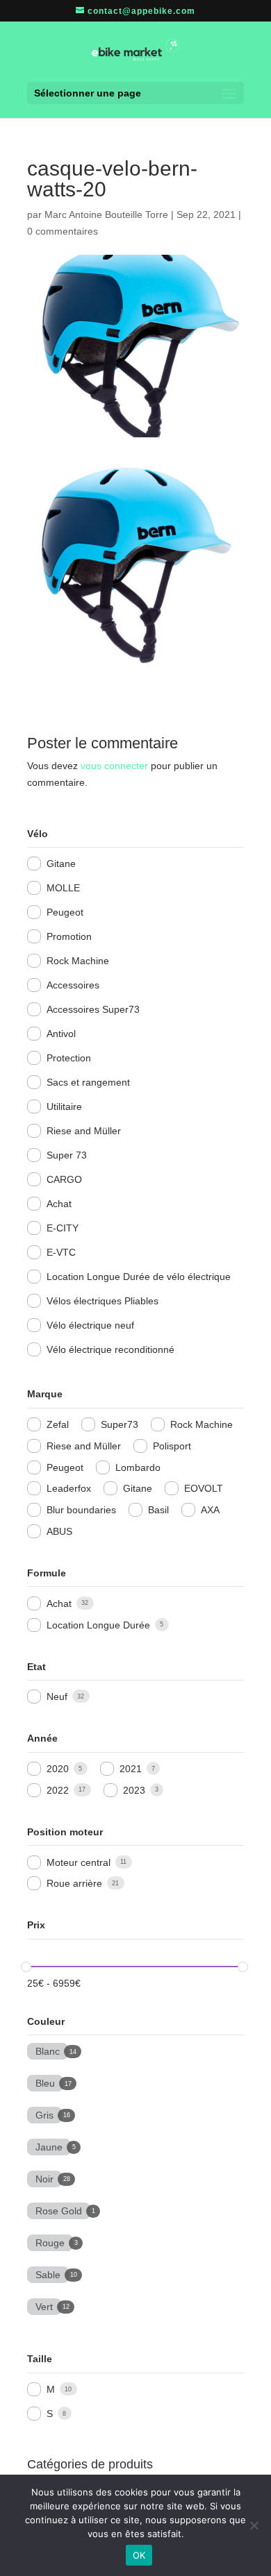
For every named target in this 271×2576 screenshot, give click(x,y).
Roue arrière (74, 1883)
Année (42, 1738)
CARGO (64, 1179)
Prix (36, 1925)
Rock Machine (78, 961)
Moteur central (79, 1862)
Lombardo (138, 1467)
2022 (58, 1790)
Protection (69, 1058)
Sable (48, 2273)
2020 (58, 1769)
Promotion (69, 936)
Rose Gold (59, 2209)
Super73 (120, 1424)
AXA (210, 1510)
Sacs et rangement (88, 1082)
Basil (158, 1510)
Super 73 (67, 1155)
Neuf (57, 1697)
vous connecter (114, 766)
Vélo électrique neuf (90, 1325)
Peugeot (65, 912)
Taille (40, 2359)
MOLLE (63, 888)
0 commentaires (63, 231)
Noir (44, 2178)
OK (139, 2555)
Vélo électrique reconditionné (110, 1349)
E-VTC (61, 1252)
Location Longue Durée (98, 1625)
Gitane (61, 864)
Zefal (58, 1424)
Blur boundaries (81, 1510)
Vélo (38, 834)
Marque (45, 1394)
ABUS (59, 1531)
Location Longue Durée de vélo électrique (139, 1277)
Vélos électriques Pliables (102, 1301)
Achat (59, 1204)
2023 (134, 1790)
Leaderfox (69, 1488)
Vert (44, 2305)
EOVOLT (204, 1488)
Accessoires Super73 (93, 1009)
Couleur (46, 2021)
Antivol (61, 1034)
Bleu (45, 2082)
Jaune (49, 2146)
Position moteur (65, 1832)
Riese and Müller (84, 1131)
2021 (131, 1769)
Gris (44, 2114)
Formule (47, 1573)
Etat (36, 1667)
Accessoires (73, 985)
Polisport (172, 1446)
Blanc (48, 2050)
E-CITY (63, 1228)
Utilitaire (64, 1106)
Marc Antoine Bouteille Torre (106, 214)
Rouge (50, 2241)
